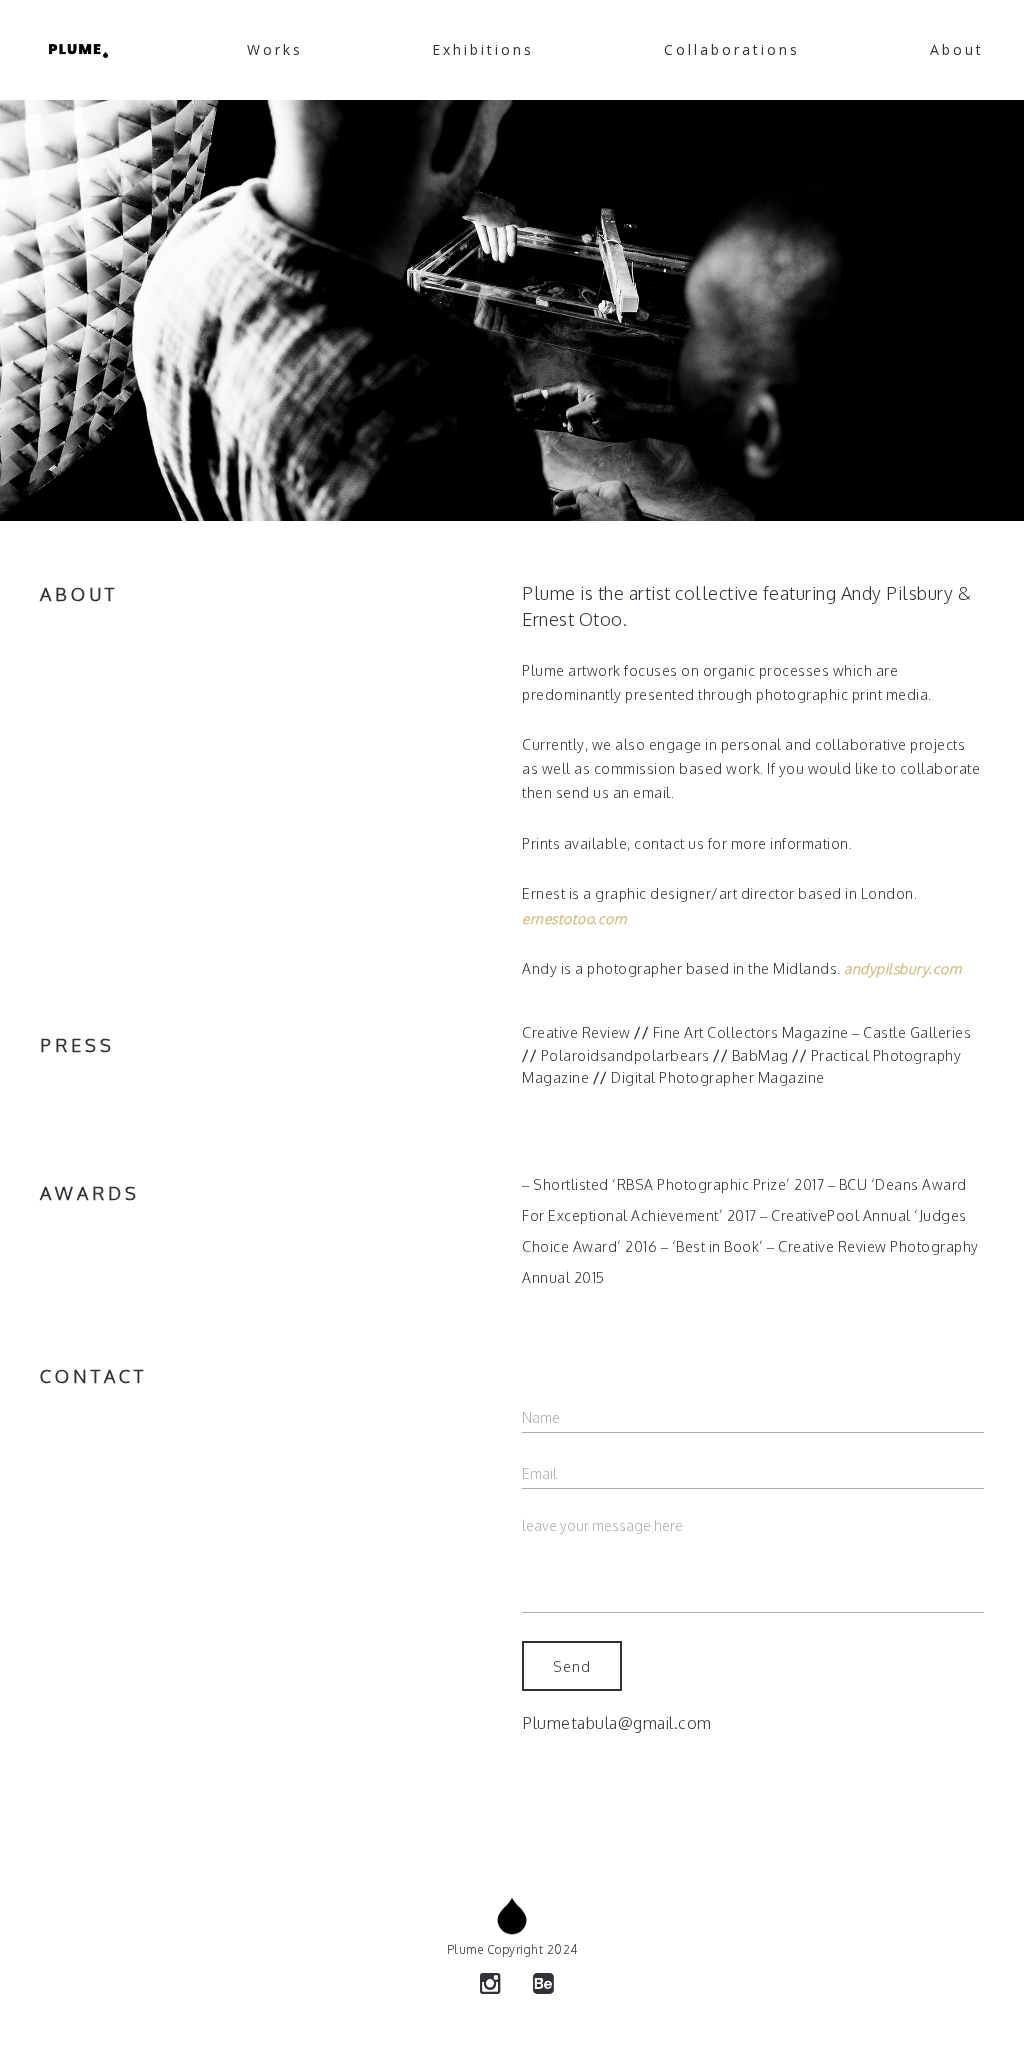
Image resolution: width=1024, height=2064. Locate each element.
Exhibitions (483, 49)
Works (275, 49)
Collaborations (732, 49)
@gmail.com (665, 1723)
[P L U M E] (78, 50)
